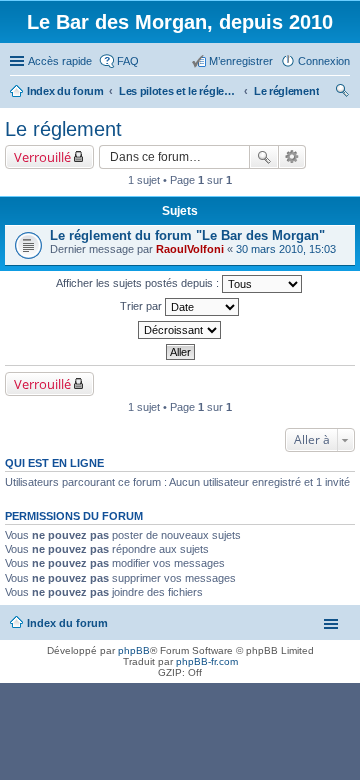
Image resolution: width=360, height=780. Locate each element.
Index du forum (67, 623)
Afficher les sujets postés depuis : (139, 283)
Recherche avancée (292, 157)
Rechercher (264, 157)
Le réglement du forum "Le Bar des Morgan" (187, 235)
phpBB (134, 650)
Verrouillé (42, 157)
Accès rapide (60, 61)
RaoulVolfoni (190, 249)
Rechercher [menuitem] (342, 93)
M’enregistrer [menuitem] (241, 61)
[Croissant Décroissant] (180, 330)
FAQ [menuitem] (128, 61)
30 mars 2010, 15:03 (286, 249)
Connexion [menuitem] (324, 61)
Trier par (142, 306)
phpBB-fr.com (207, 661)
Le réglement (63, 129)
